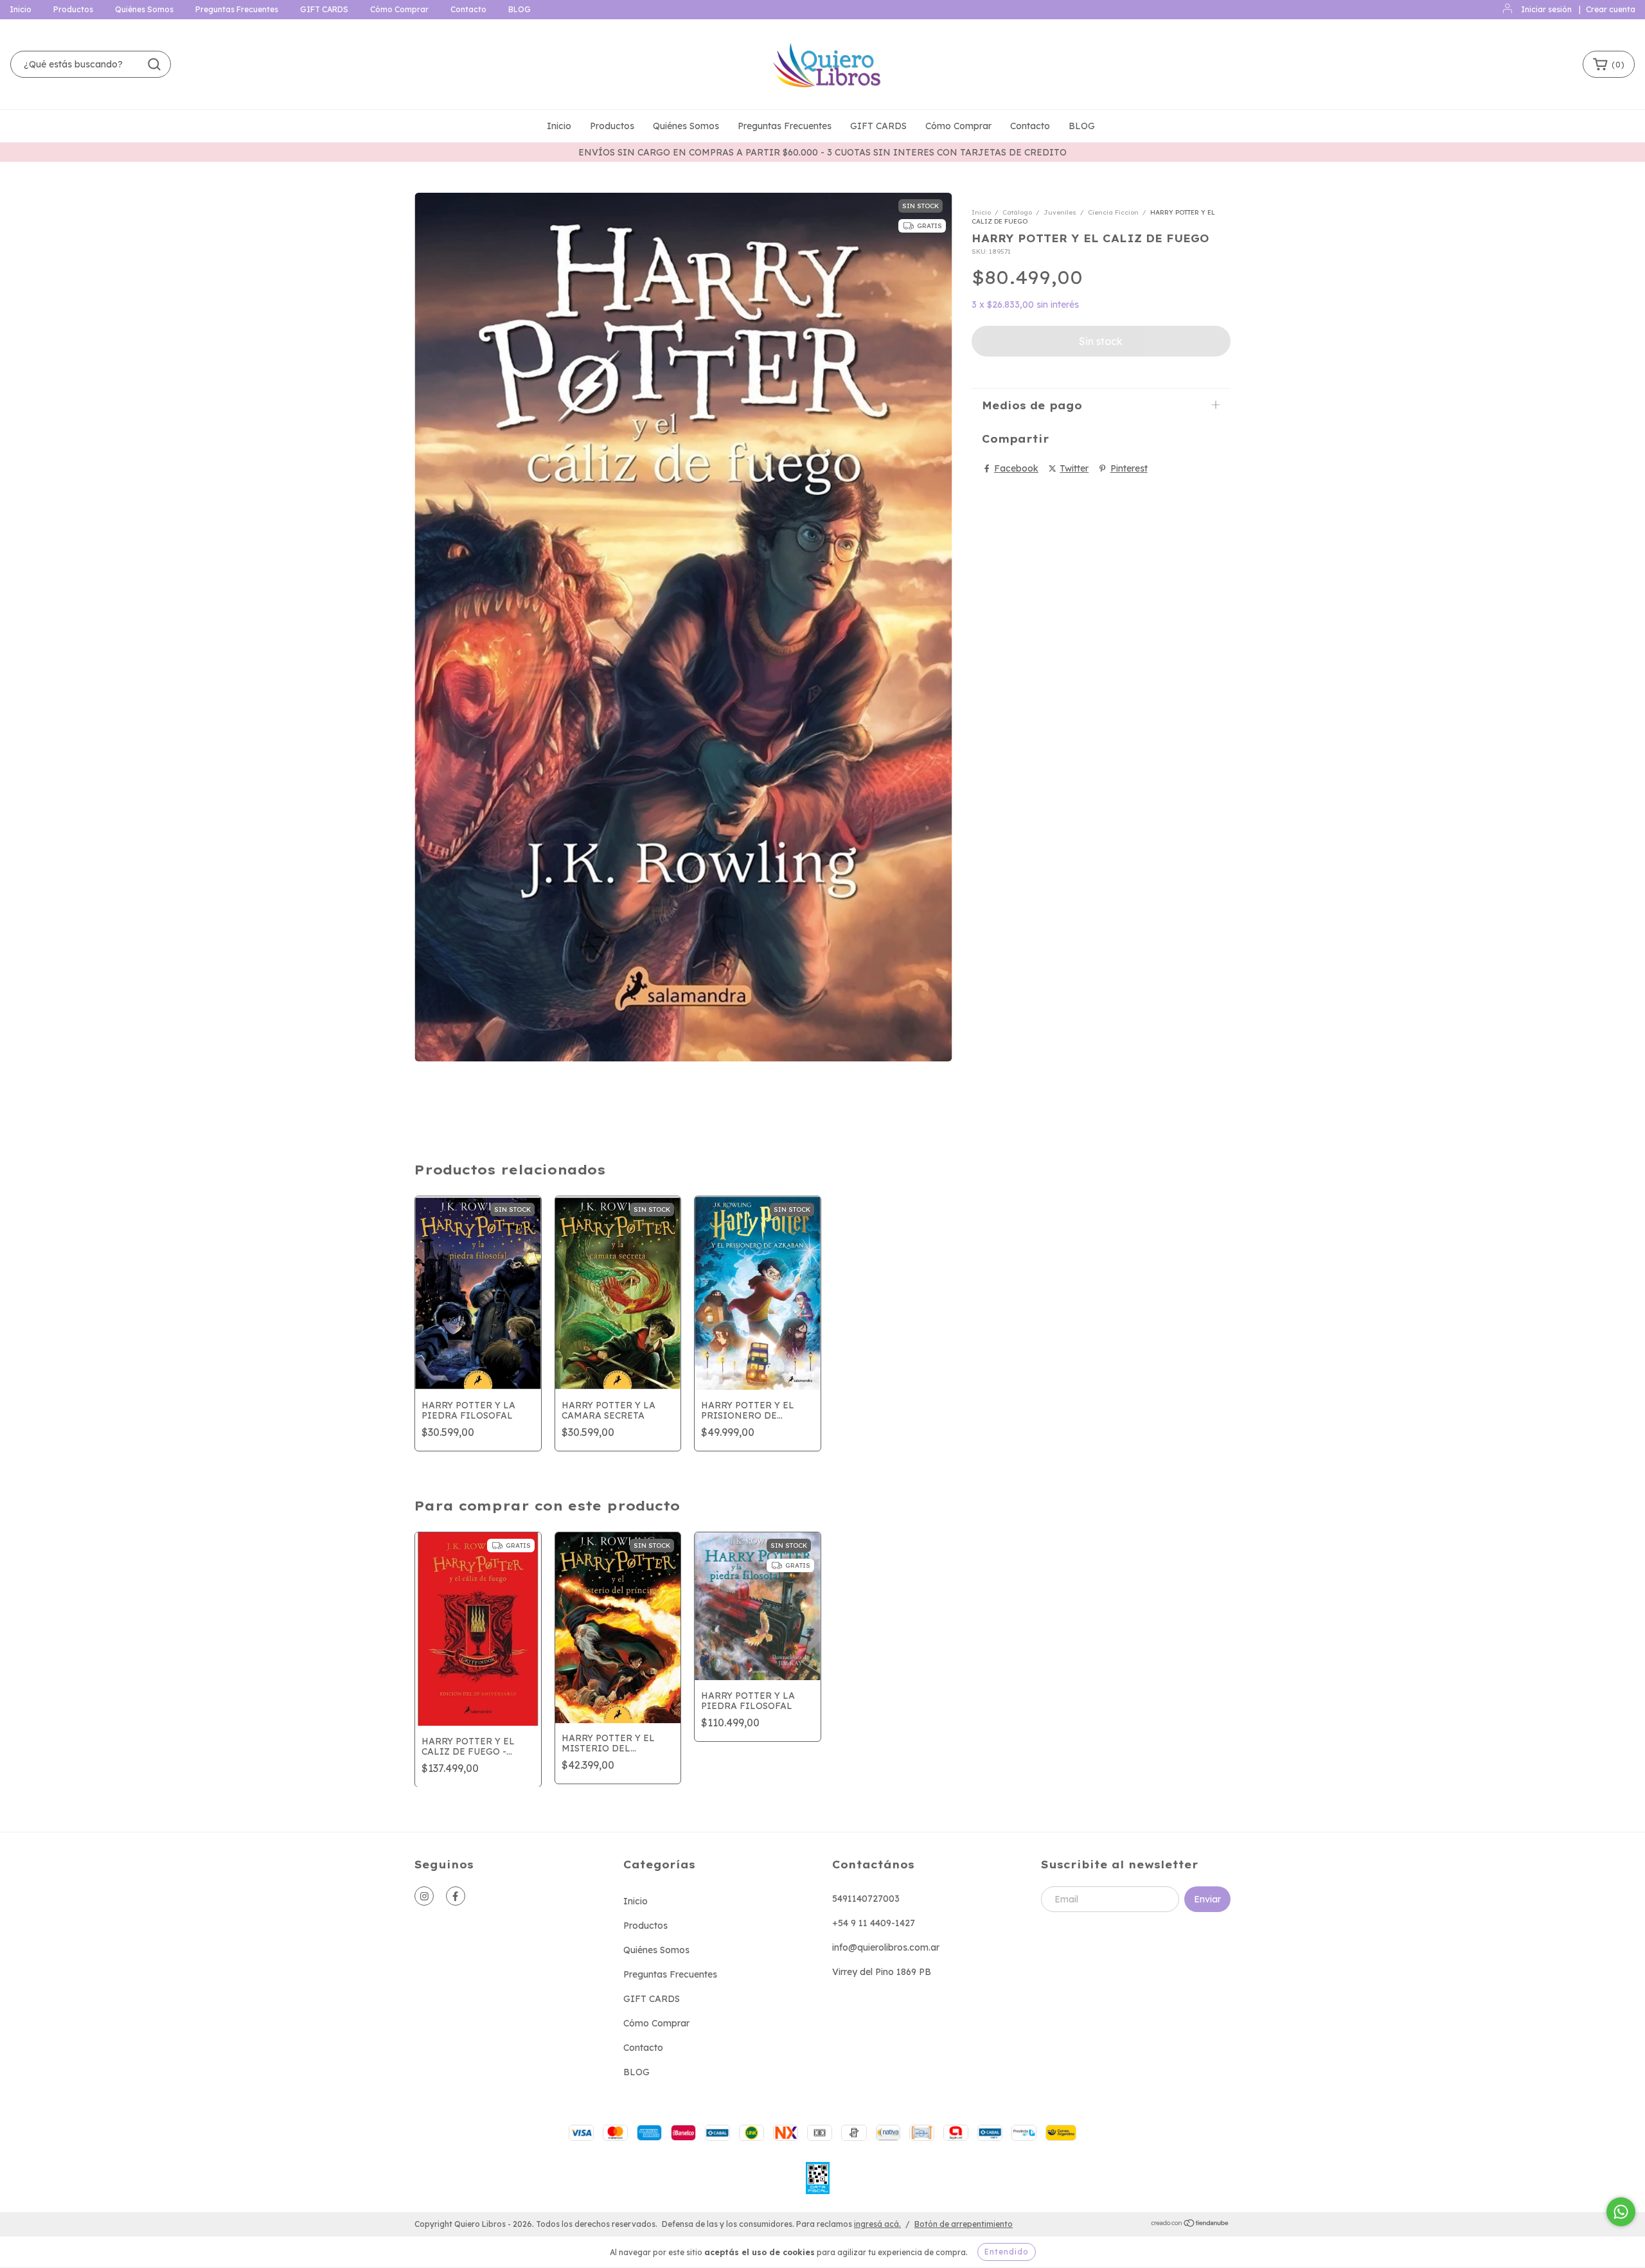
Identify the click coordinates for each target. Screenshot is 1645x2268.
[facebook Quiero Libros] (456, 1896)
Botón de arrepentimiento (964, 2224)
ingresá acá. (877, 2224)
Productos (73, 9)
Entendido (1007, 2252)
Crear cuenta (1611, 9)
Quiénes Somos (144, 9)
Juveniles (1060, 212)
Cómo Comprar (399, 9)
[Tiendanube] (1190, 2225)
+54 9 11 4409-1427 (874, 1923)
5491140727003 (866, 1899)
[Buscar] (154, 64)
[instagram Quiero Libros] (424, 1896)
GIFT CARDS (324, 9)
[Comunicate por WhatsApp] (1621, 2212)
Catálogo (1017, 212)
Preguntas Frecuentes (237, 9)
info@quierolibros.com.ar (886, 1947)
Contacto (468, 9)
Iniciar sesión (1546, 9)
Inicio (21, 9)
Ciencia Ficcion (1113, 212)
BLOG (520, 9)
